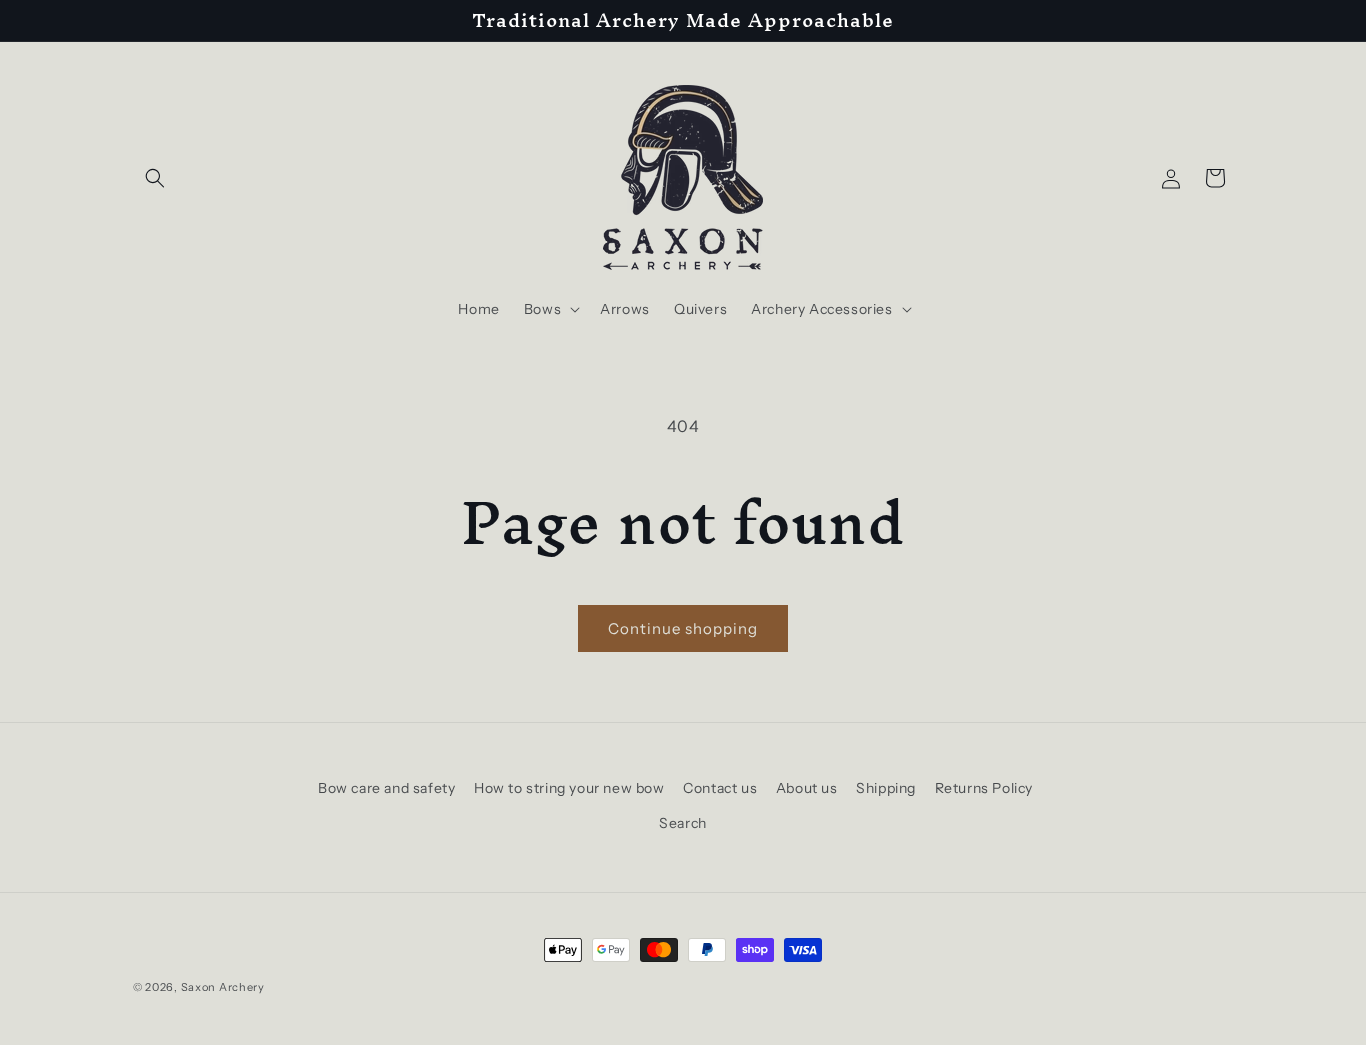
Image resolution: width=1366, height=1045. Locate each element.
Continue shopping (683, 628)
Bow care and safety (386, 788)
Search (683, 823)
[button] (155, 178)
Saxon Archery (223, 987)
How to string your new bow (569, 788)
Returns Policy (984, 788)
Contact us (720, 788)
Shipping (886, 788)
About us (807, 788)
